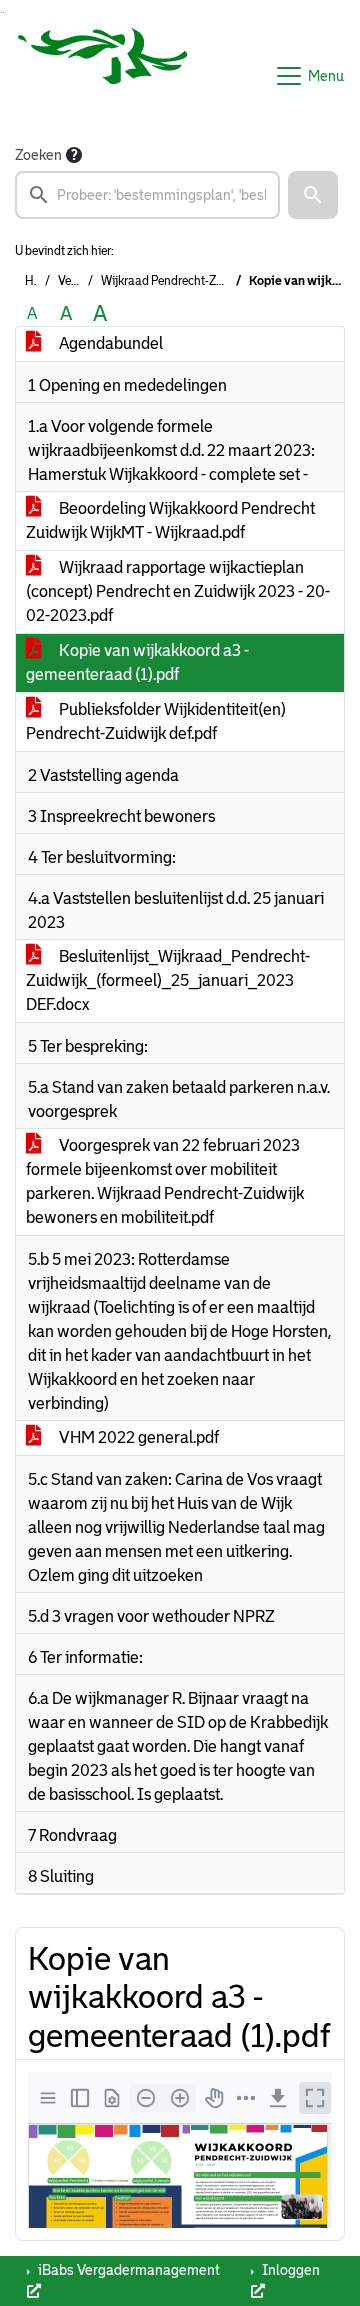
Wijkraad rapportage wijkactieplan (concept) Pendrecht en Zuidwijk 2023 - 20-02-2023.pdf (178, 591)
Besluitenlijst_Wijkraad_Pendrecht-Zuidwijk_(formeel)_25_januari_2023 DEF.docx (168, 980)
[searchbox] (147, 195)
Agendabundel (109, 343)
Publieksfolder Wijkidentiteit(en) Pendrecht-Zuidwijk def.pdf (156, 721)
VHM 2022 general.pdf (137, 1437)
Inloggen (289, 2270)
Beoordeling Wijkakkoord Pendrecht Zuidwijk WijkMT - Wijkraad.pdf (170, 520)
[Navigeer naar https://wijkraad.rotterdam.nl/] (103, 76)
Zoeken (38, 155)
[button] (313, 195)
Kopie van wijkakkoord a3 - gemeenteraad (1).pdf (137, 662)
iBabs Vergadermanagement (127, 2270)
